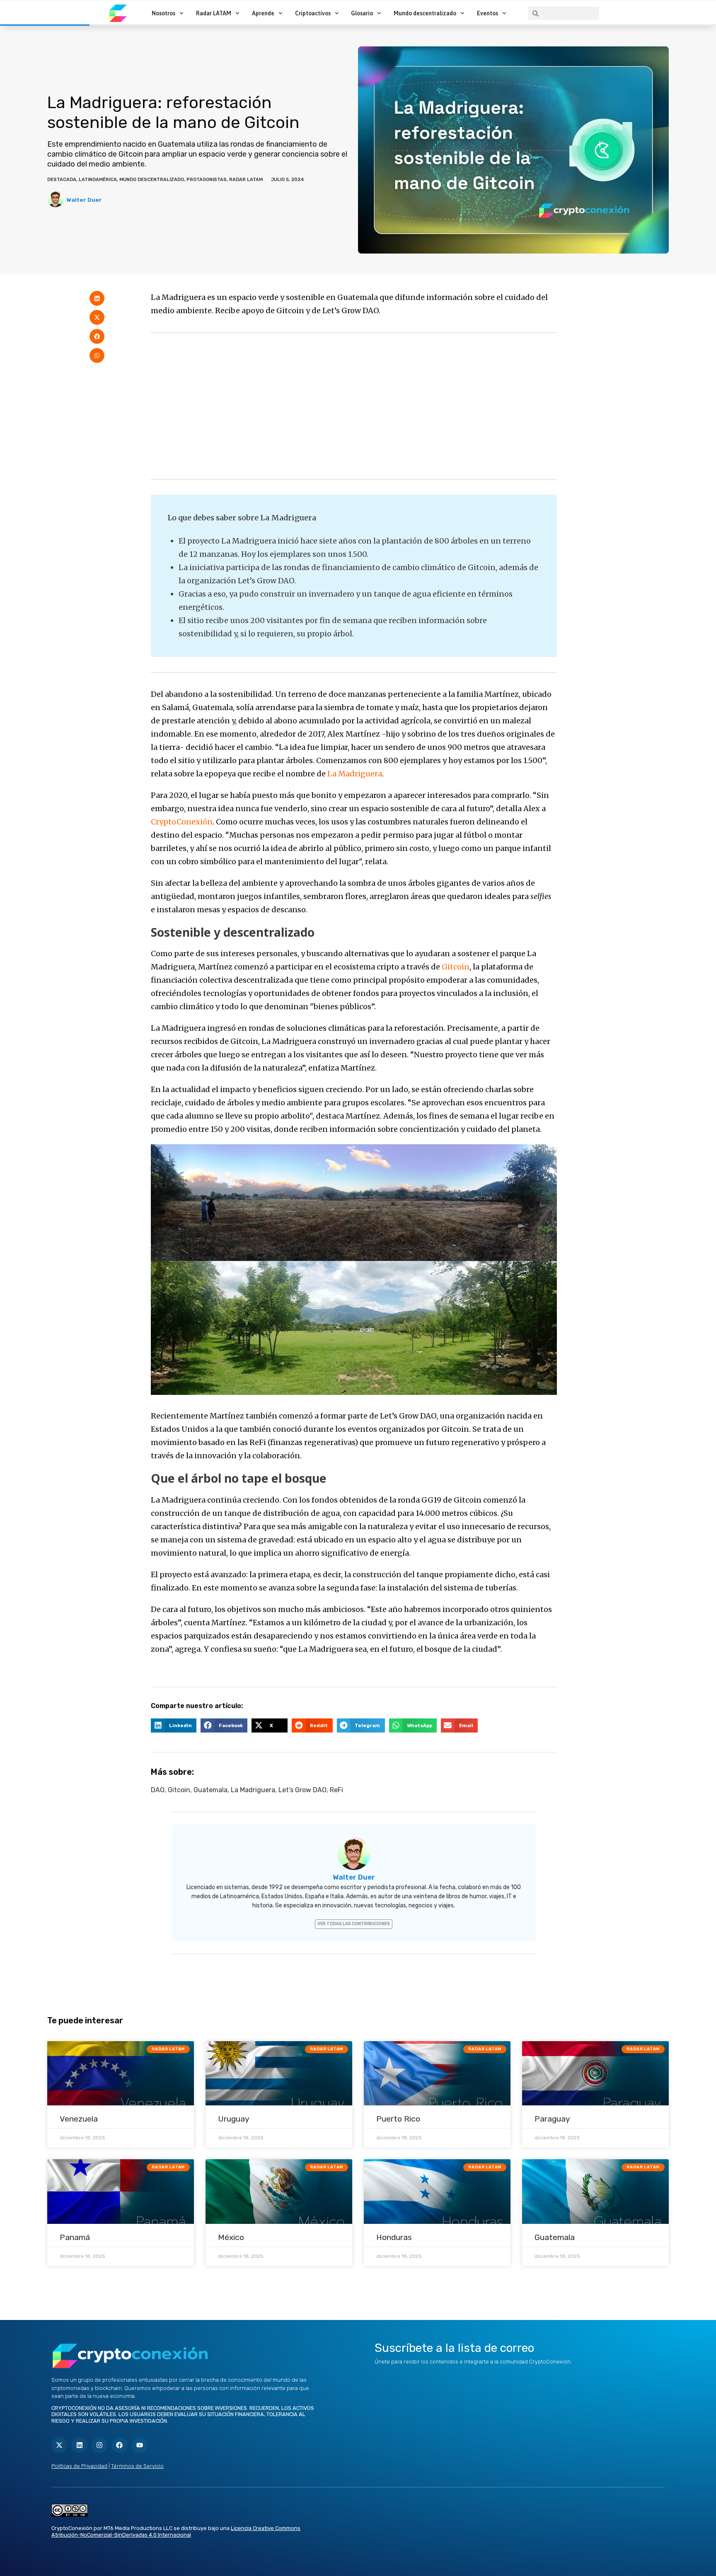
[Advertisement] (354, 406)
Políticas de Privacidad (79, 2466)
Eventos (487, 13)
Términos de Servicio (137, 2466)
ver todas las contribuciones (354, 1924)
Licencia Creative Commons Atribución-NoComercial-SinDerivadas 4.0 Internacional (176, 2532)
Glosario (362, 13)
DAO (158, 1790)
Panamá (75, 2237)
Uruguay (234, 2119)
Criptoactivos (313, 13)
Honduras (394, 2237)
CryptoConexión (182, 822)
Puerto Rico (398, 2119)
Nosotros (163, 13)
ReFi (336, 1790)
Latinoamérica (98, 180)
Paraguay (552, 2119)
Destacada (62, 180)
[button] (97, 298)
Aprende (263, 13)
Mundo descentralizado (425, 13)
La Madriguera (355, 774)
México (231, 2237)
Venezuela (79, 2119)
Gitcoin (456, 967)
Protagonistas (207, 180)
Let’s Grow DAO (302, 1790)
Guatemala (210, 1790)
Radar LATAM (214, 13)
